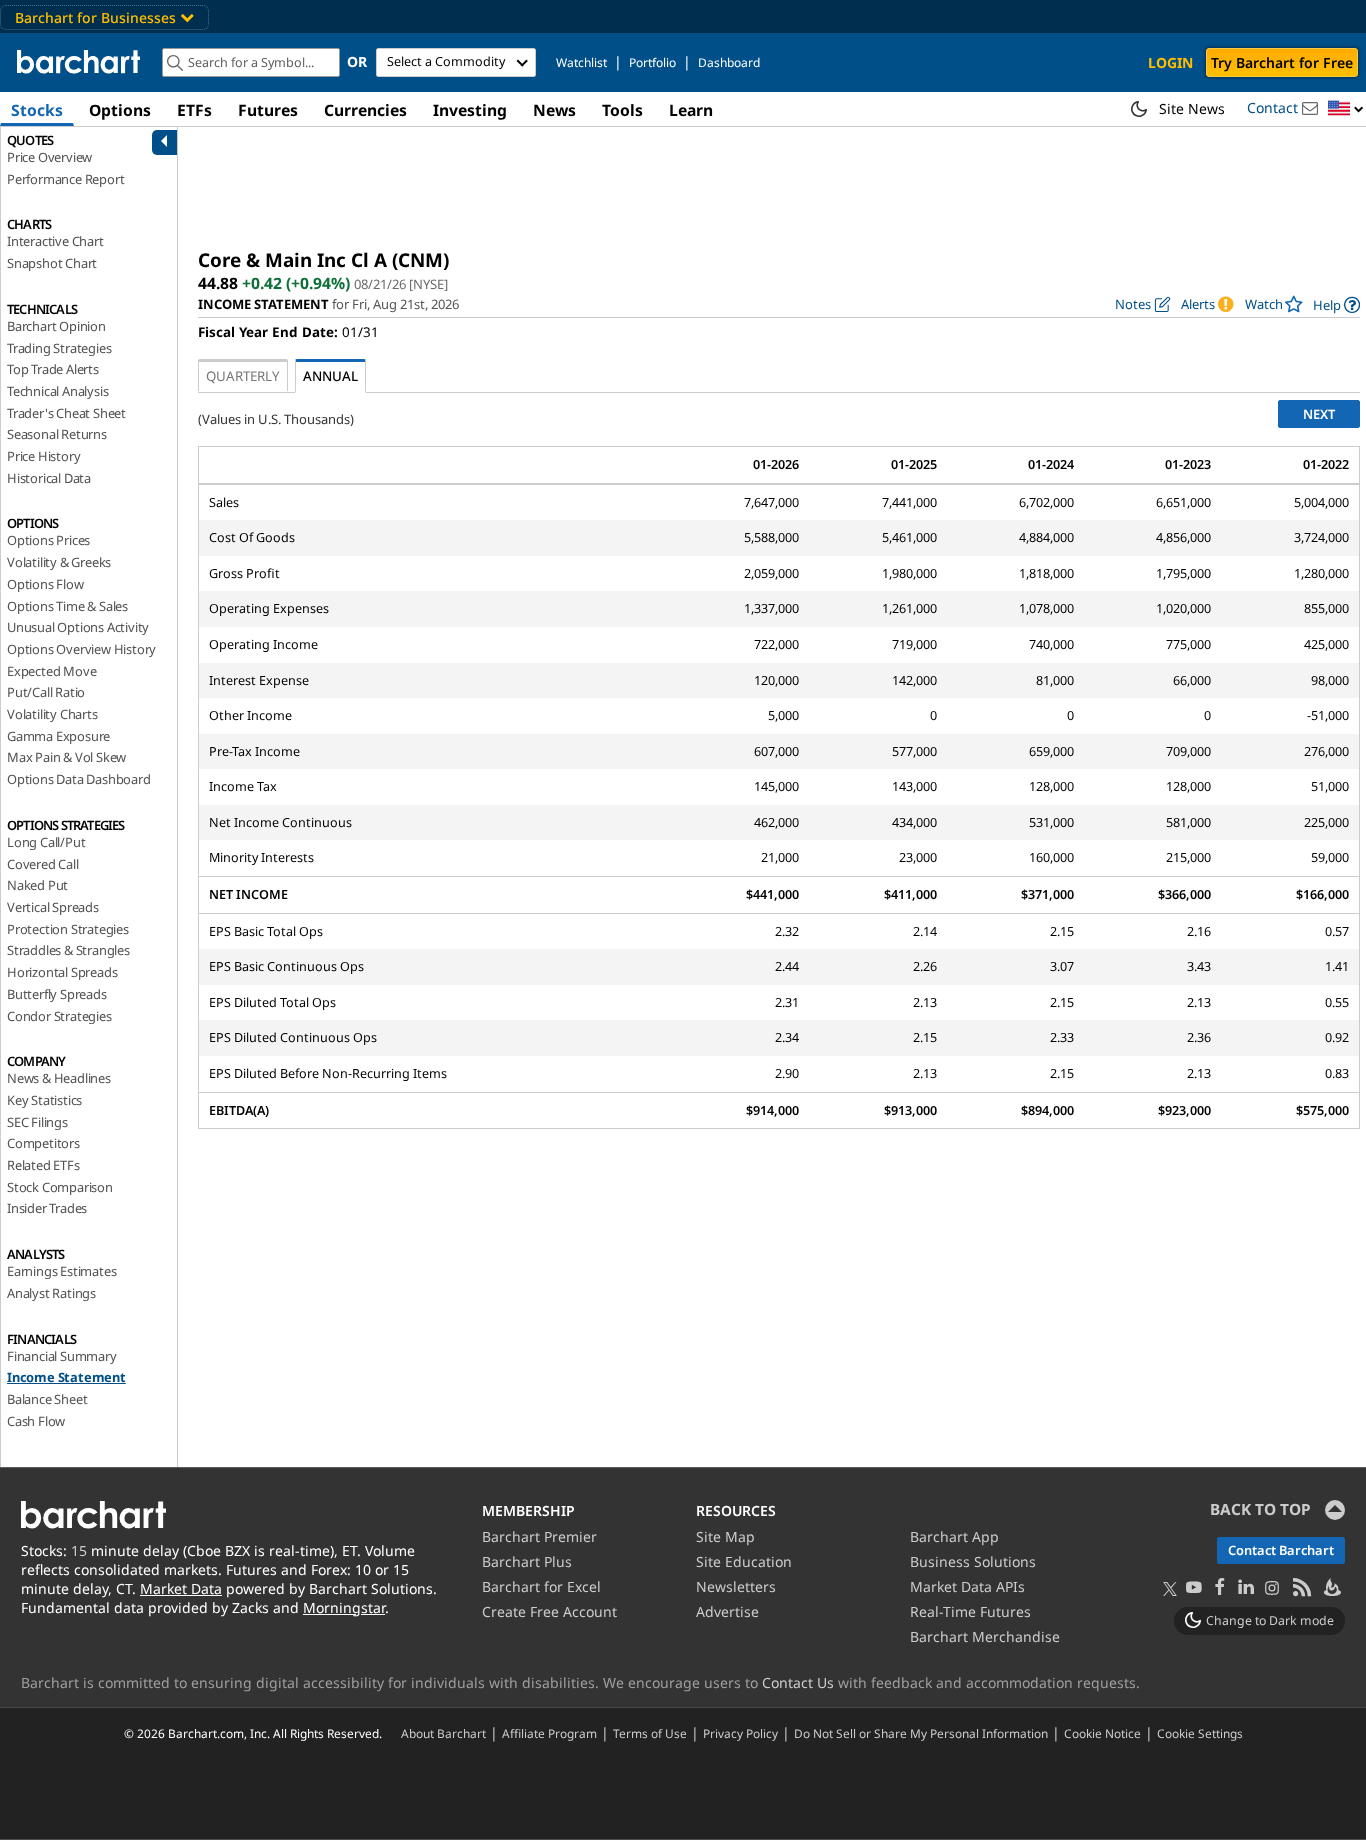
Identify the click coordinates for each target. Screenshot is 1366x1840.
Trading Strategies (59, 348)
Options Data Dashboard (79, 779)
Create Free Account (549, 1611)
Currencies (365, 110)
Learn (691, 110)
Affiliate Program (549, 1733)
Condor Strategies (59, 1016)
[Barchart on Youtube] (1194, 1588)
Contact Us (798, 1682)
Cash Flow (36, 1421)
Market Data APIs (967, 1586)
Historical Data (49, 478)
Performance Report (65, 179)
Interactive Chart (55, 241)
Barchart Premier (539, 1536)
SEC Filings (37, 1122)
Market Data (181, 1588)
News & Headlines (59, 1078)
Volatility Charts (52, 714)
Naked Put (37, 885)
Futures (268, 110)
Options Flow (45, 584)
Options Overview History (81, 649)
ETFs (194, 110)
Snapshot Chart (52, 263)
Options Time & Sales (67, 606)
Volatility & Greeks (59, 562)
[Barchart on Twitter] (1170, 1590)
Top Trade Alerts (53, 369)
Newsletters (736, 1586)
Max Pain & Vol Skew (66, 757)
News (554, 110)
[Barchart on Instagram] (1272, 1588)
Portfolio (652, 62)
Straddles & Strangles (68, 950)
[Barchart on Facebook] (1220, 1588)
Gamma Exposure (58, 736)
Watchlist (581, 62)
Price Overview (49, 157)
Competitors (43, 1143)
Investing (470, 110)
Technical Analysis (57, 391)
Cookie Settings (1200, 1733)
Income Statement (66, 1377)
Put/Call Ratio (46, 692)
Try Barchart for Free (1282, 62)
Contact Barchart (1281, 1550)
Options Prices (48, 540)
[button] (1346, 109)
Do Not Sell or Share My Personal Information (921, 1733)
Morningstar (344, 1607)
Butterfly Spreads (57, 994)
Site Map (725, 1536)
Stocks (37, 110)
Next (1319, 414)
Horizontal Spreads (62, 972)
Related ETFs (43, 1165)
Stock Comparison (60, 1187)
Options (120, 110)
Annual (330, 376)
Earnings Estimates (61, 1271)
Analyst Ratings (51, 1293)
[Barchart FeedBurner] (1331, 1588)
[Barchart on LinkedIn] (1246, 1588)
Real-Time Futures (970, 1611)
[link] (1336, 304)
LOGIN (1170, 62)
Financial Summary (62, 1356)
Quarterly (243, 376)
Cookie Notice (1102, 1733)
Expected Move (51, 671)
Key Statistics (44, 1100)
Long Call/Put (46, 842)
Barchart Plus (527, 1561)
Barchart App (954, 1536)
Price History (43, 456)
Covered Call (43, 864)
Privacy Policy (740, 1733)
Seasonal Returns (57, 434)
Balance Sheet (47, 1399)
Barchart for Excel (541, 1586)
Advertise (727, 1611)
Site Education (744, 1561)
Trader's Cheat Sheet (66, 413)
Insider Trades (47, 1208)
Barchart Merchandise (985, 1636)
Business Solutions (973, 1561)
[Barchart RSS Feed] (1301, 1588)
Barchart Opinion (56, 326)
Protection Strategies (68, 929)
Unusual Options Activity (78, 627)
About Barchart (443, 1733)
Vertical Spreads (53, 907)
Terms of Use (650, 1733)
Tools (622, 110)
